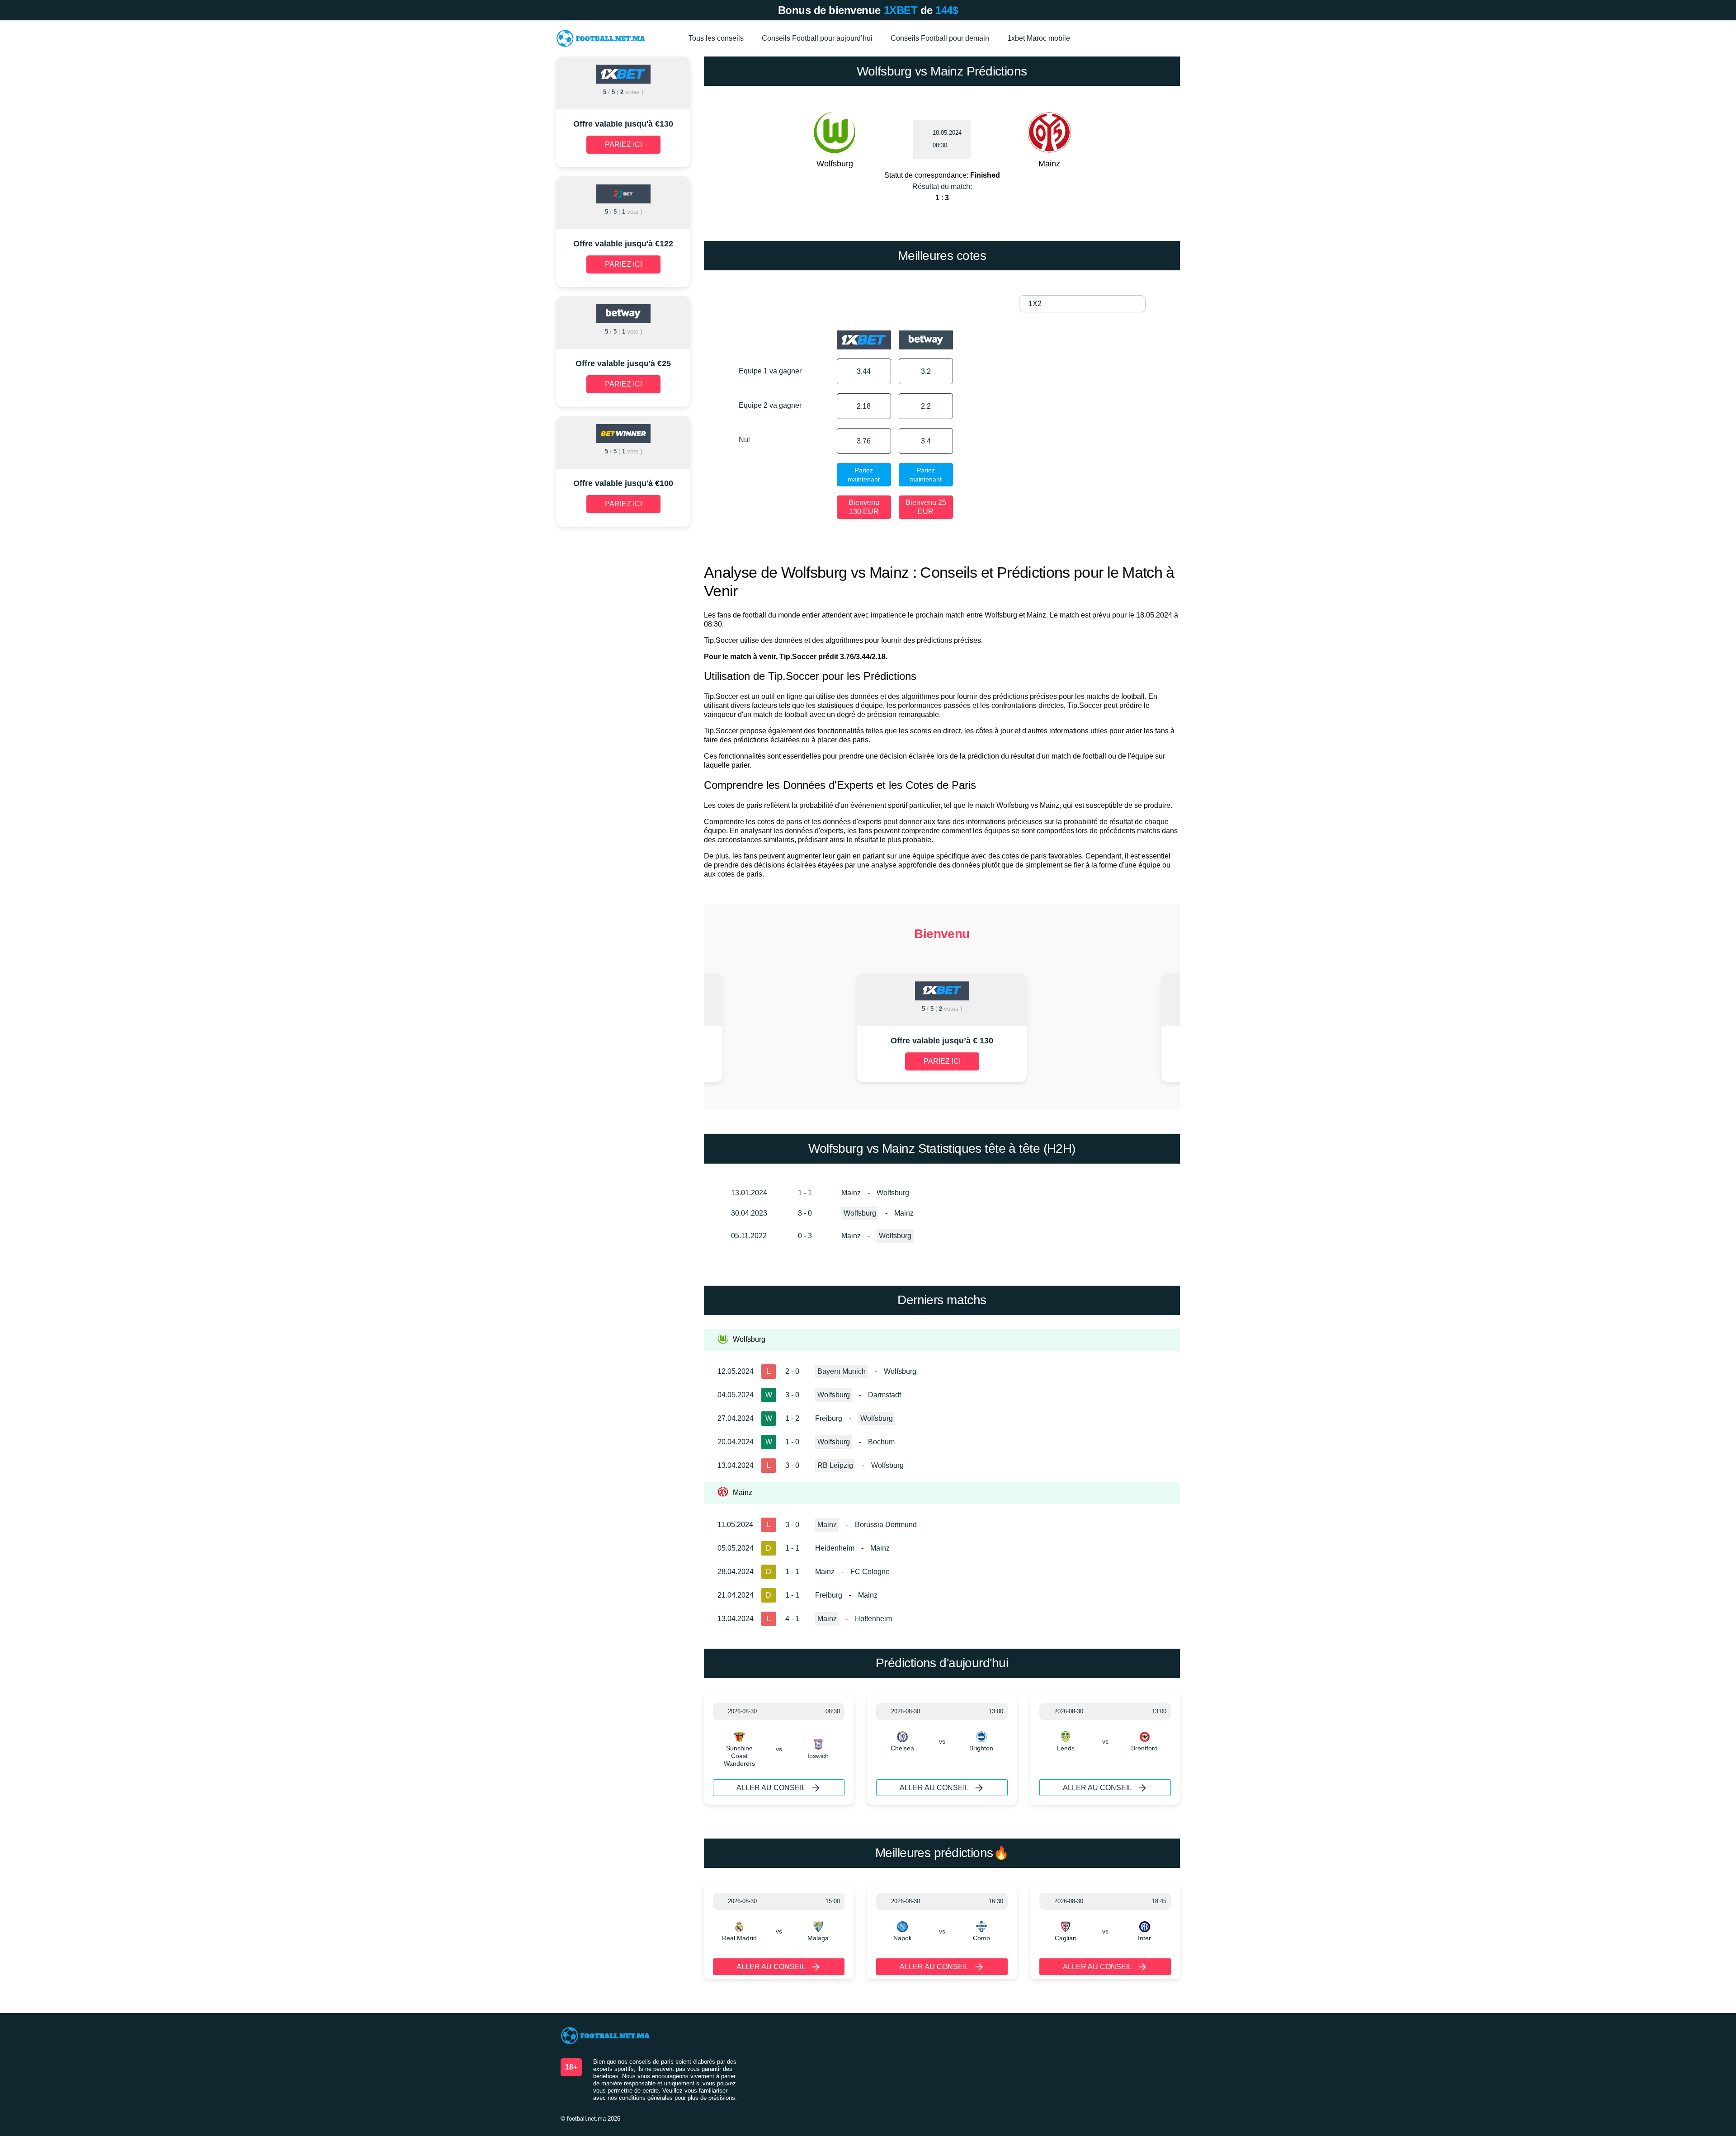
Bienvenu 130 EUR (864, 507)
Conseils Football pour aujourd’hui (817, 38)
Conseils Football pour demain (940, 38)
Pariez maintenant (864, 475)
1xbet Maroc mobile (1039, 38)
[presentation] (776, 1029)
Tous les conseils (716, 38)
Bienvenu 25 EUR (926, 507)
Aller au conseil (771, 1788)
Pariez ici (942, 1061)
